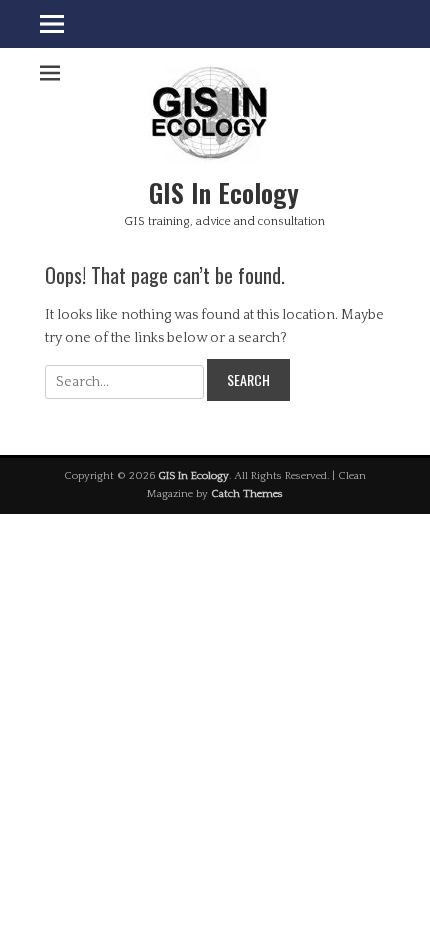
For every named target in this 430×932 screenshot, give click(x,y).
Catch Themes (247, 494)
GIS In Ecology (224, 192)
